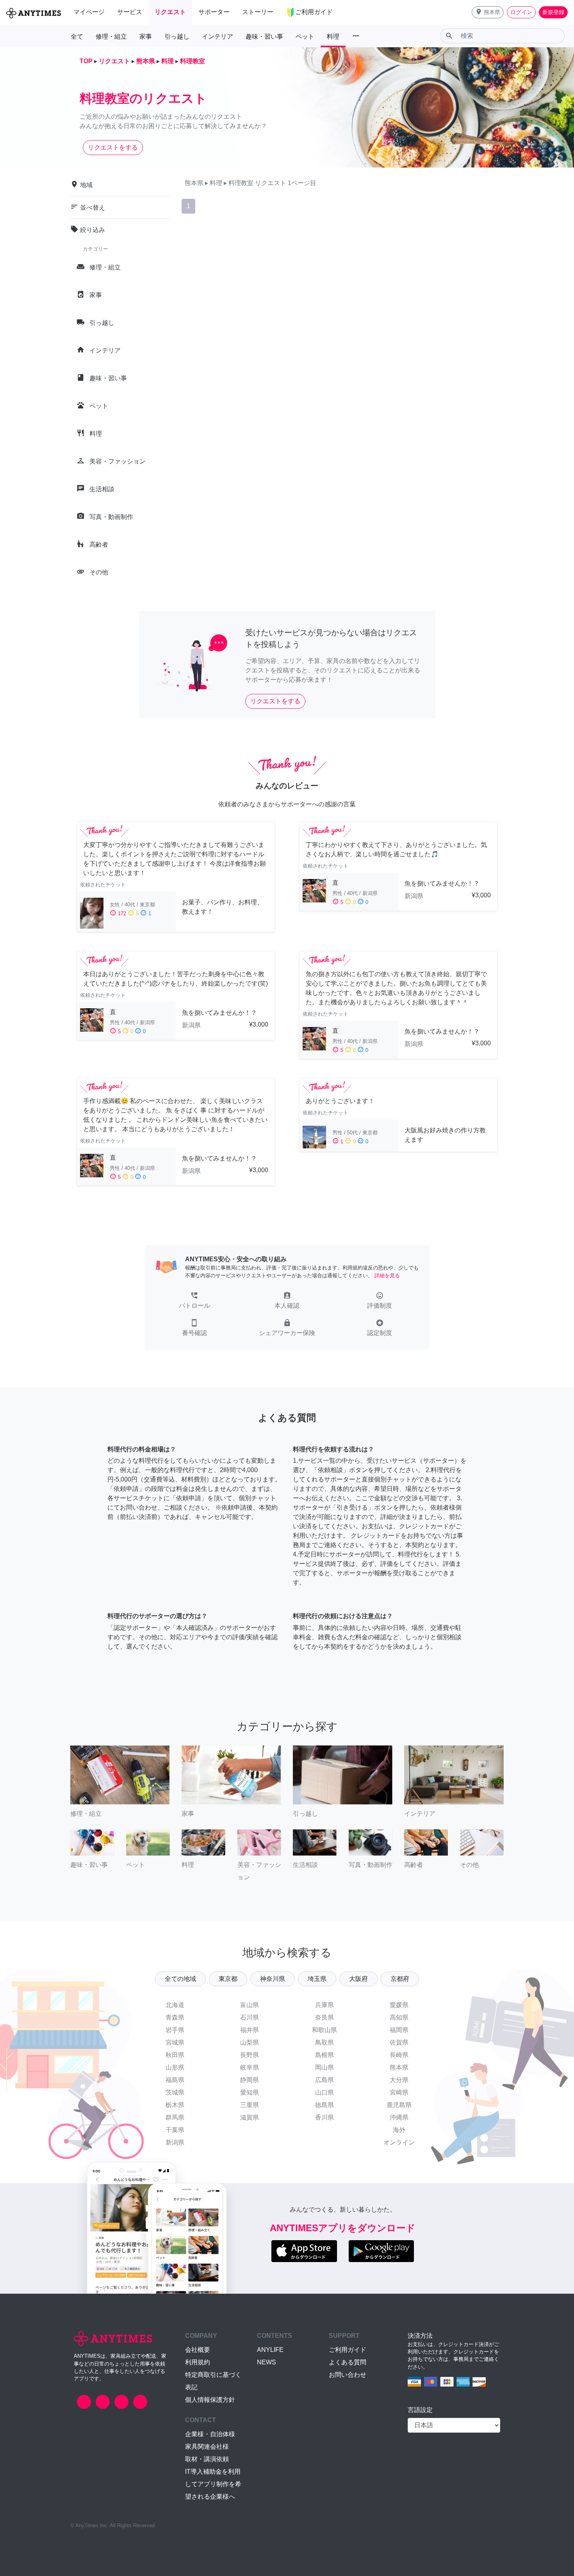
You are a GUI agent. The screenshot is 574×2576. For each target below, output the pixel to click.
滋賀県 (250, 2117)
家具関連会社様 (207, 2447)
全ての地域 (180, 1979)
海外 (399, 2130)
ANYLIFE (270, 2350)
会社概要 (198, 2350)
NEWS (266, 2362)
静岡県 (250, 2080)
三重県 (250, 2105)
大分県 (399, 2080)
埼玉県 (317, 1979)
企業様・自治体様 (210, 2434)
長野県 (250, 2055)
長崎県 (399, 2055)
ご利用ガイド (348, 2350)
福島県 (175, 2080)
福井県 (250, 2030)
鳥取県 (324, 2042)
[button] (488, 12)
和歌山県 (324, 2030)
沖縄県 (399, 2117)
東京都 (228, 1979)
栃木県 (175, 2105)
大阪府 (358, 1979)
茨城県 (175, 2092)
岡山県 (324, 2067)
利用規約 (198, 2362)
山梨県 (250, 2042)
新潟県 (175, 2142)
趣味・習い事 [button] (264, 37)
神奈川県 (273, 1979)
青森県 (175, 2017)
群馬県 (175, 2117)
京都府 (400, 1979)
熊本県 (399, 2067)
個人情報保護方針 (210, 2400)
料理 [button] (333, 37)
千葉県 (175, 2130)
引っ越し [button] (177, 37)
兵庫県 (324, 2005)
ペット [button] (305, 37)
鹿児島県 (399, 2105)
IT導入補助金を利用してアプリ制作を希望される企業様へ (213, 2484)
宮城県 (175, 2042)
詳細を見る (387, 1276)
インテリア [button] (217, 37)
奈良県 (324, 2017)
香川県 (324, 2117)
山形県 (175, 2067)
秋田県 (175, 2055)
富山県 (250, 2005)
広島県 (324, 2080)
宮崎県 (399, 2092)
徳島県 (324, 2105)
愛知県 (250, 2092)
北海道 (175, 2005)
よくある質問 (348, 2362)
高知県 (399, 2017)
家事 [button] (146, 37)
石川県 (250, 2017)
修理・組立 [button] (111, 37)
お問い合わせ (348, 2375)
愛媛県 (399, 2005)
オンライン (399, 2142)
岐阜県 (250, 2067)
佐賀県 (399, 2042)
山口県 (324, 2092)
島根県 (324, 2055)
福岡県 (399, 2030)
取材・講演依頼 (207, 2459)
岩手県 (175, 2030)
